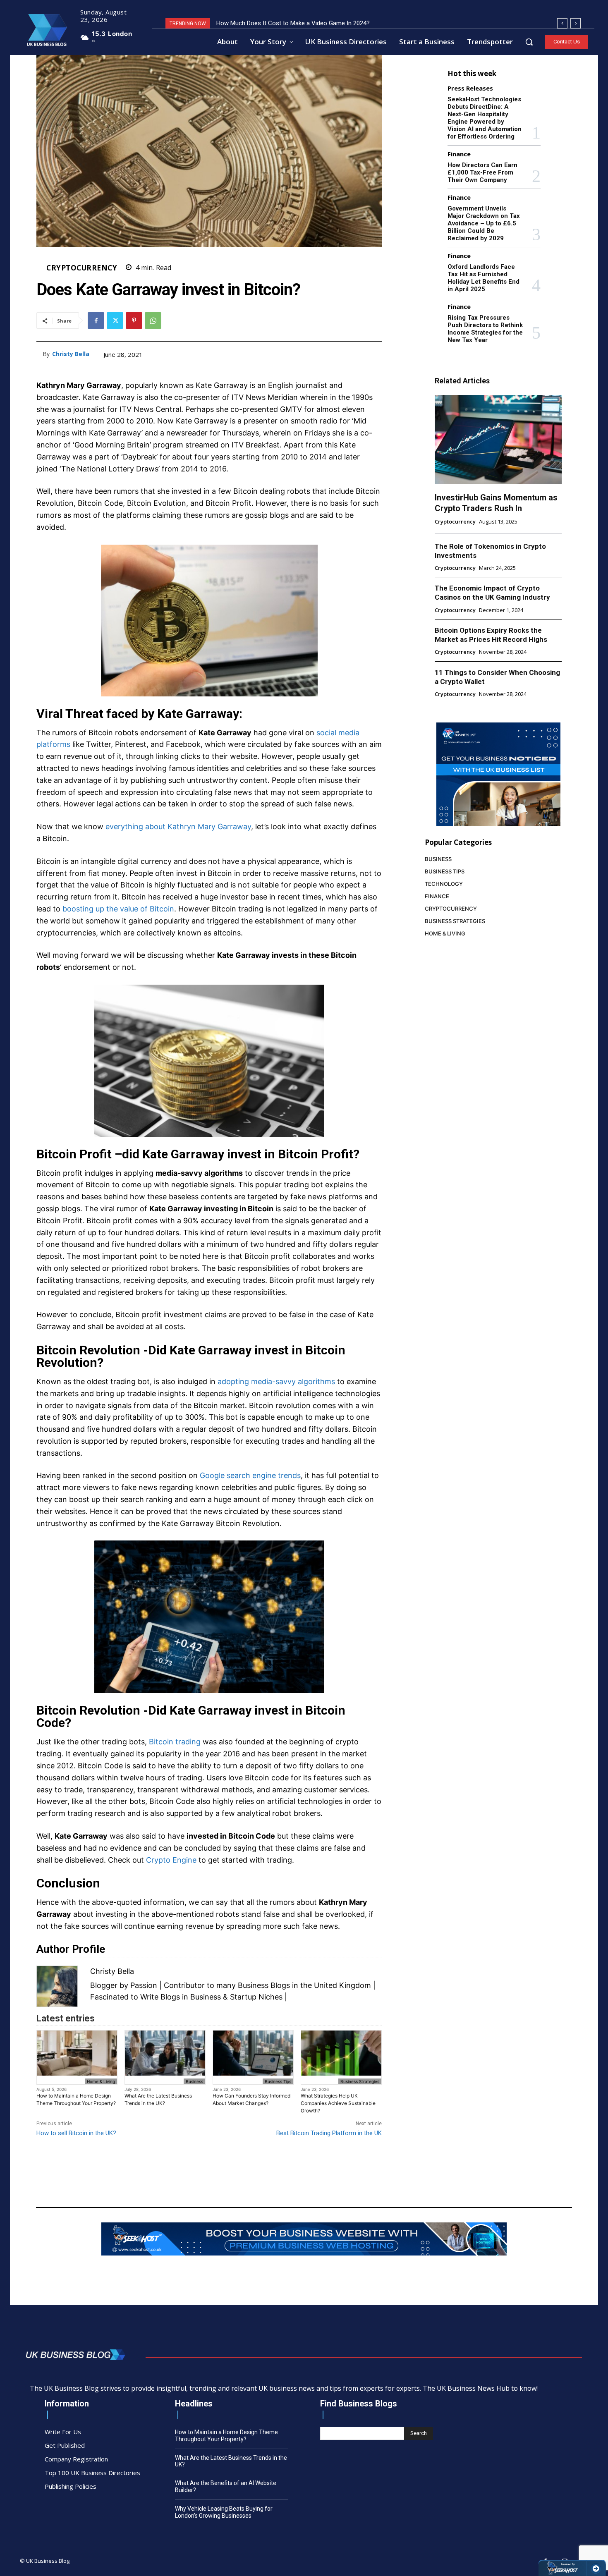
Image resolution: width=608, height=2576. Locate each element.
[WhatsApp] (153, 321)
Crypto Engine (171, 1860)
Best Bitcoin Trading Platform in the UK (329, 2133)
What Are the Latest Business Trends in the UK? (158, 2099)
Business (194, 2081)
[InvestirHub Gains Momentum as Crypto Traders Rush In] (498, 439)
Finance (459, 154)
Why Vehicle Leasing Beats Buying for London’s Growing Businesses (224, 2512)
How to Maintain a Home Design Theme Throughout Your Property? (76, 2099)
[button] (529, 42)
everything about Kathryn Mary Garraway (178, 826)
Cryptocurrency (82, 268)
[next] (576, 23)
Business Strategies (360, 2081)
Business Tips (278, 2081)
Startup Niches (256, 1997)
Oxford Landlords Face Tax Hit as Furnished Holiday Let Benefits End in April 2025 (484, 278)
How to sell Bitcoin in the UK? (76, 2133)
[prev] (562, 23)
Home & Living (101, 2081)
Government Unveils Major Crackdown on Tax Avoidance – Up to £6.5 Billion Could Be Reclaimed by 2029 (484, 223)
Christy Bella (71, 354)
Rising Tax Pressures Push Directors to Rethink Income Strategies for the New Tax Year (485, 329)
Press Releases (470, 88)
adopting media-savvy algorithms (276, 1381)
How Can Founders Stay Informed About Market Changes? (251, 2099)
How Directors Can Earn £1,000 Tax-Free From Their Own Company (482, 172)
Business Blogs (264, 1985)
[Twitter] (115, 321)
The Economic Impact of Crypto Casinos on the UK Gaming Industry (492, 593)
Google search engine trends (250, 1475)
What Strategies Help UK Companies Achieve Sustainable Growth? (338, 2103)
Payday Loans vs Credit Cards (257, 23)
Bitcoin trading (175, 1742)
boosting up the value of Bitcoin (118, 909)
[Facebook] (96, 321)
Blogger (104, 1985)
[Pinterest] (134, 321)
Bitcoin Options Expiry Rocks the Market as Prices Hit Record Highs (491, 635)
